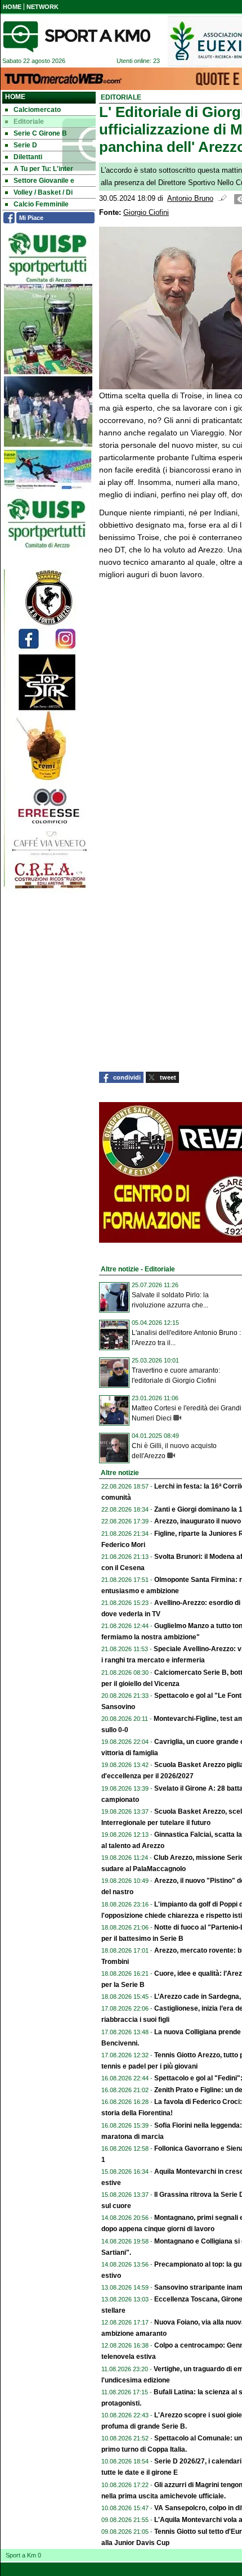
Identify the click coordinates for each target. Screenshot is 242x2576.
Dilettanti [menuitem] (28, 157)
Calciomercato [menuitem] (37, 110)
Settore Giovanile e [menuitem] (44, 181)
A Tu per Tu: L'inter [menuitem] (43, 169)
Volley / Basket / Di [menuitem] (43, 192)
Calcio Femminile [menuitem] (41, 204)
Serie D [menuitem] (25, 145)
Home (15, 97)
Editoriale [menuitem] (29, 122)
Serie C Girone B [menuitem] (40, 133)
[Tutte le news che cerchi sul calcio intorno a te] (77, 37)
